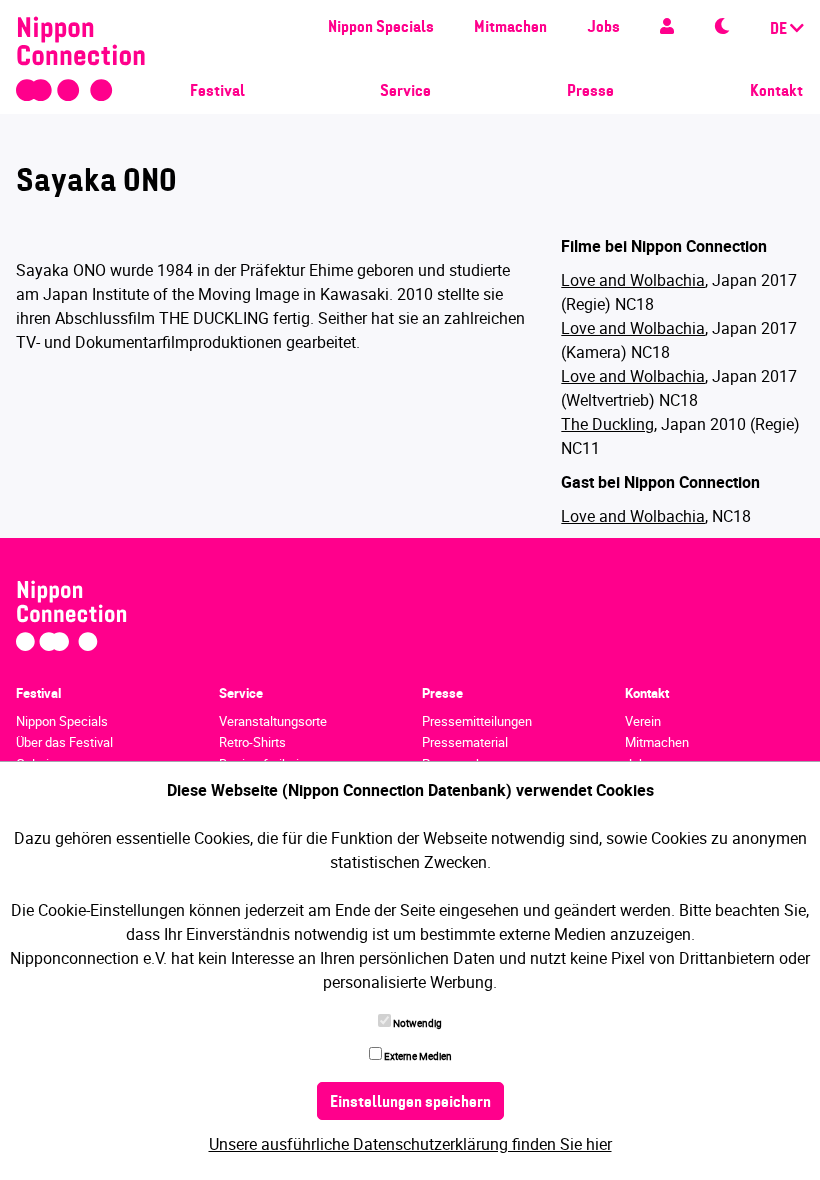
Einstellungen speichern (410, 1103)
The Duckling (607, 424)
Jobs (603, 28)
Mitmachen (510, 28)
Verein (643, 721)
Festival (217, 92)
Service (405, 92)
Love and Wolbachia (633, 280)
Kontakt (776, 92)
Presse (590, 92)
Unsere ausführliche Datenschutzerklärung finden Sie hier (410, 1144)
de (780, 30)
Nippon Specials (381, 28)
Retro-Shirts (252, 742)
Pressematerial (465, 742)
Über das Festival (64, 742)
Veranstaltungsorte (273, 721)
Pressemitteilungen (477, 721)
